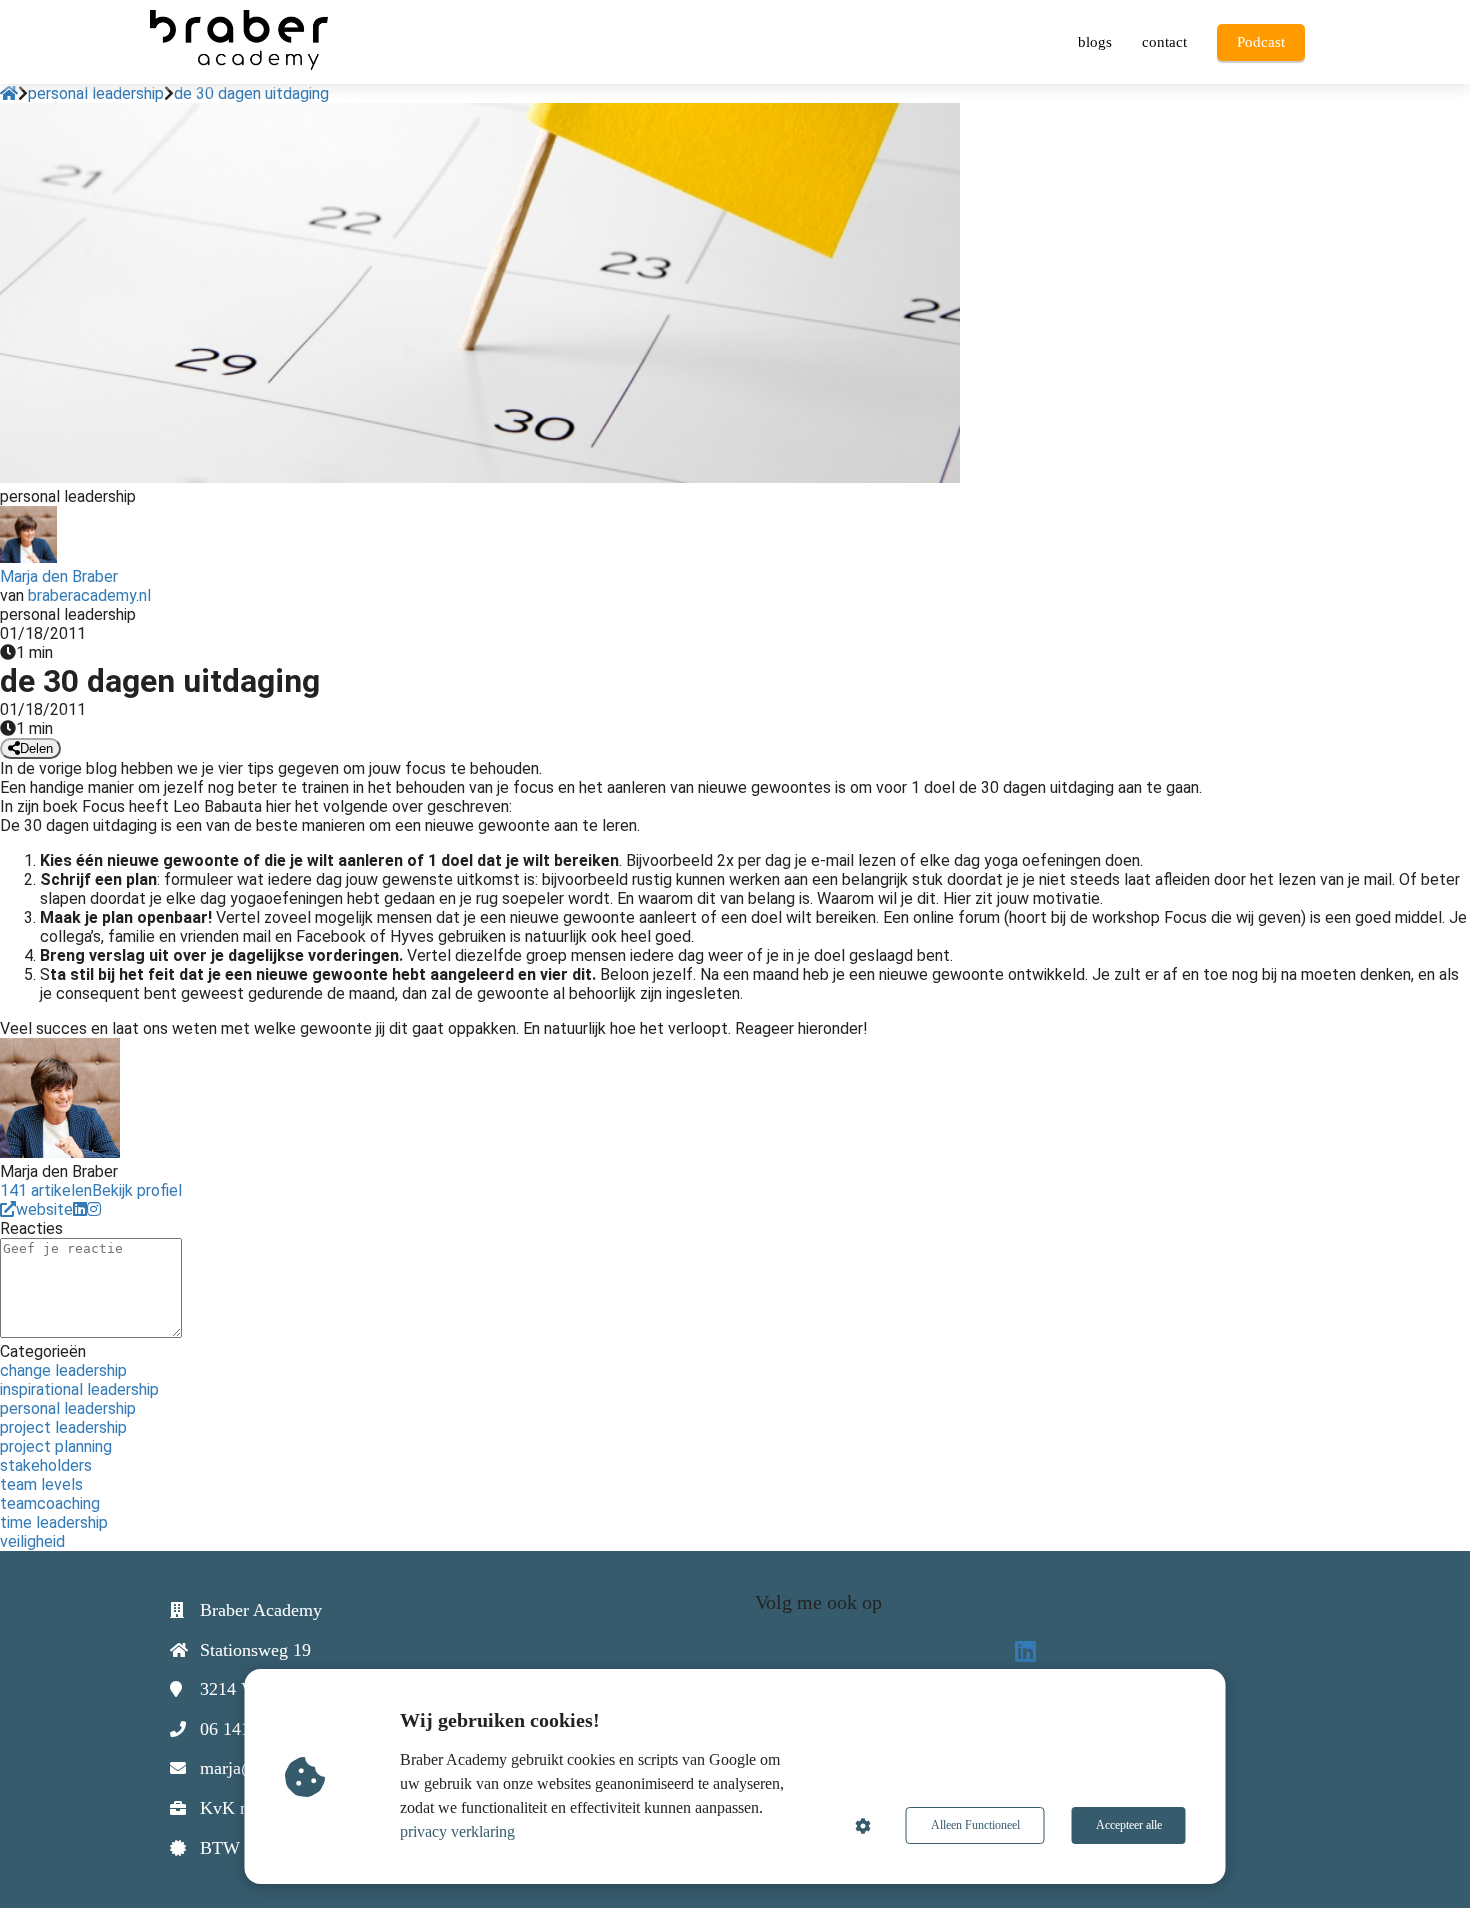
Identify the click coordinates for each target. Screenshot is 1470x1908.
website (44, 1209)
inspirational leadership (79, 1389)
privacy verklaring (457, 1831)
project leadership (63, 1427)
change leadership (63, 1370)
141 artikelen (46, 1190)
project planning (56, 1446)
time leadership (54, 1522)
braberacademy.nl (89, 595)
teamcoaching (50, 1503)
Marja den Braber (59, 576)
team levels (41, 1484)
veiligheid (32, 1541)
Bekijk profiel (137, 1190)
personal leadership (68, 1408)
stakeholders (46, 1465)
